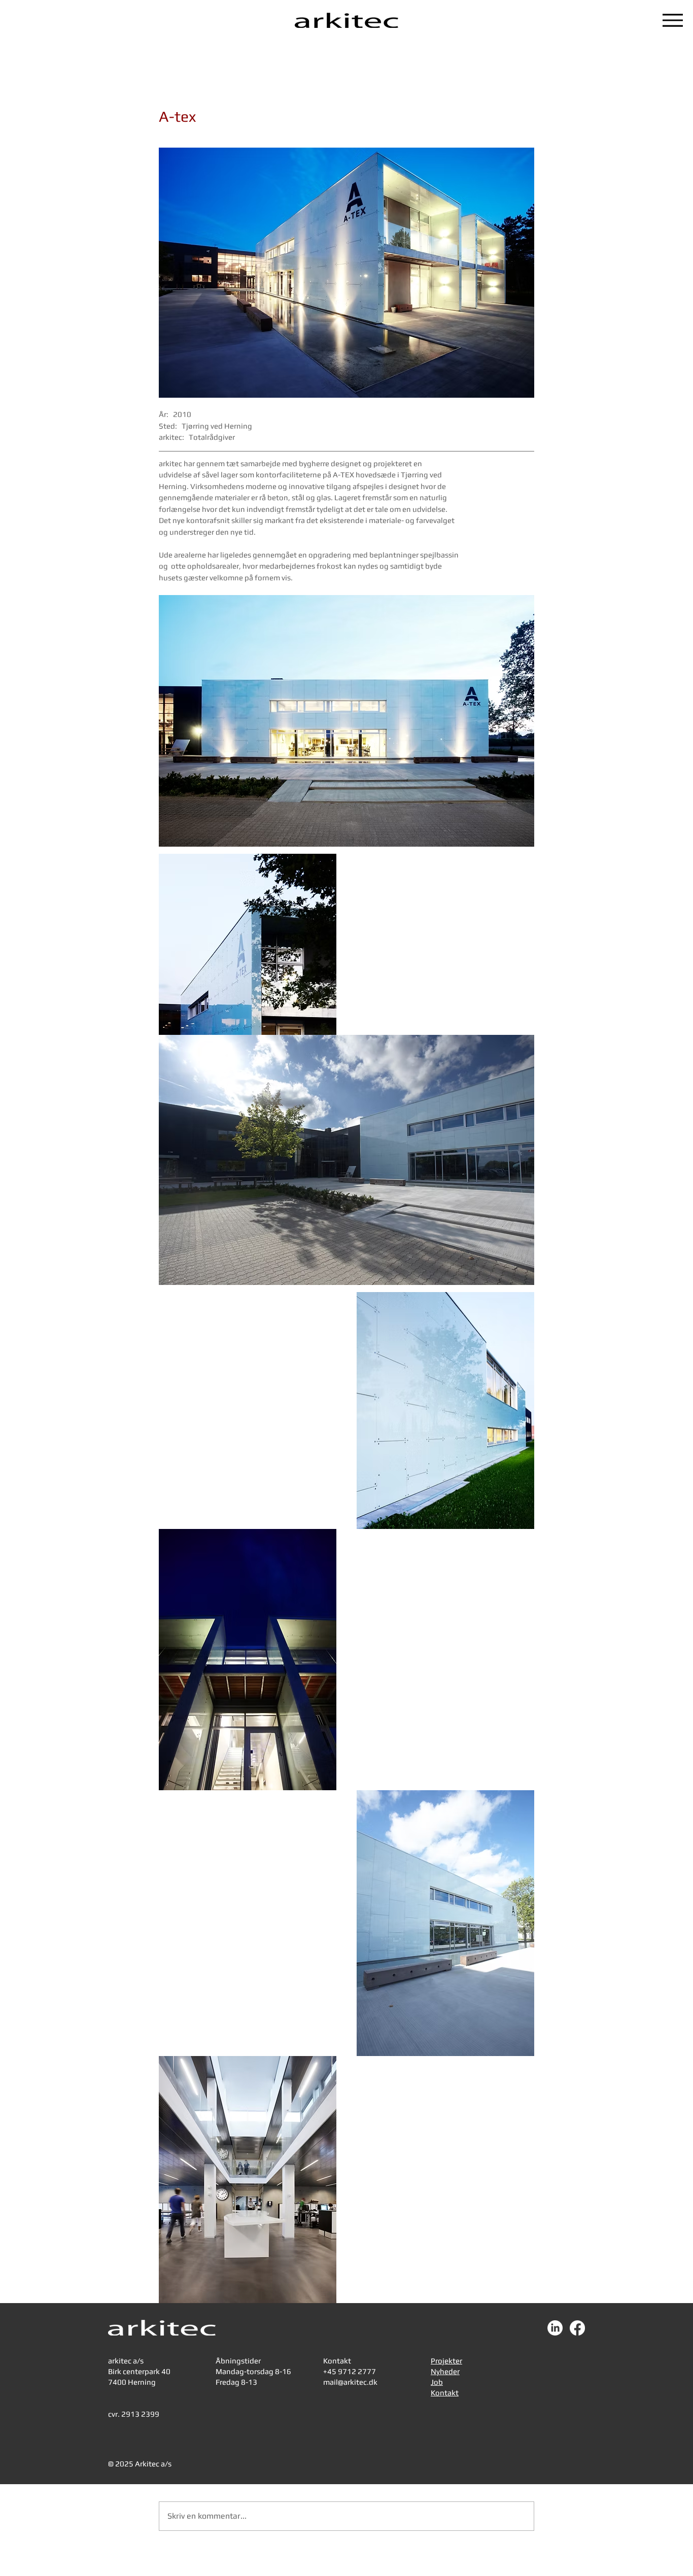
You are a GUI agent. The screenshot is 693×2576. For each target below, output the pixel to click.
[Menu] (673, 20)
